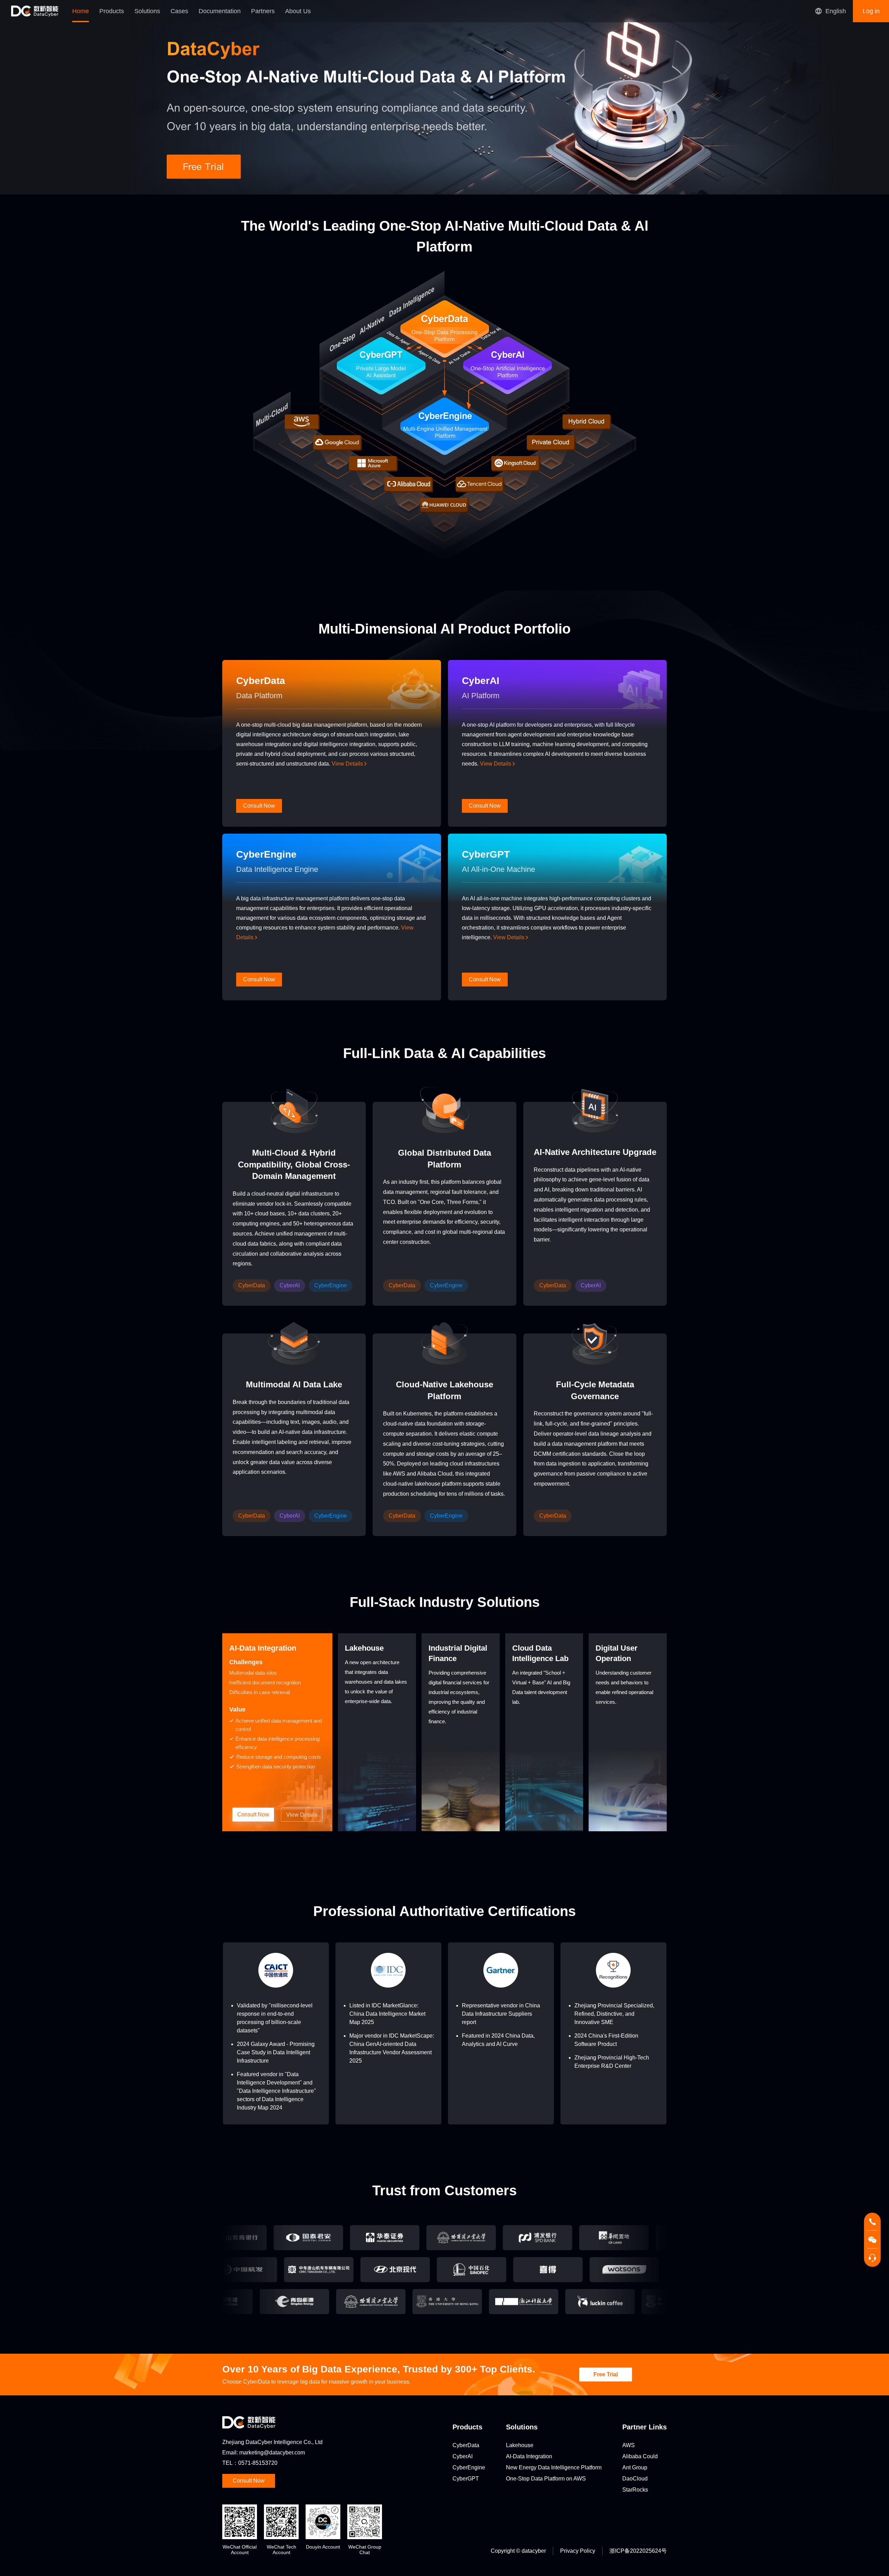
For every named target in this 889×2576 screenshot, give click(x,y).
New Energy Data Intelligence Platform (554, 2467)
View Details (348, 764)
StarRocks (635, 2490)
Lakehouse (520, 2445)
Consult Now (253, 1814)
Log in (871, 11)
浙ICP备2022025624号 (638, 2551)
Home (81, 11)
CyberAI (463, 2456)
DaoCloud (635, 2479)
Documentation (220, 11)
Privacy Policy (578, 2551)
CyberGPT (466, 2479)
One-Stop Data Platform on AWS (546, 2479)
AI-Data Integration (529, 2456)
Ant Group (635, 2467)
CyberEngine (469, 2467)
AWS (629, 2445)
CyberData (466, 2445)
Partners (263, 11)
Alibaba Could (640, 2456)
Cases (179, 11)
